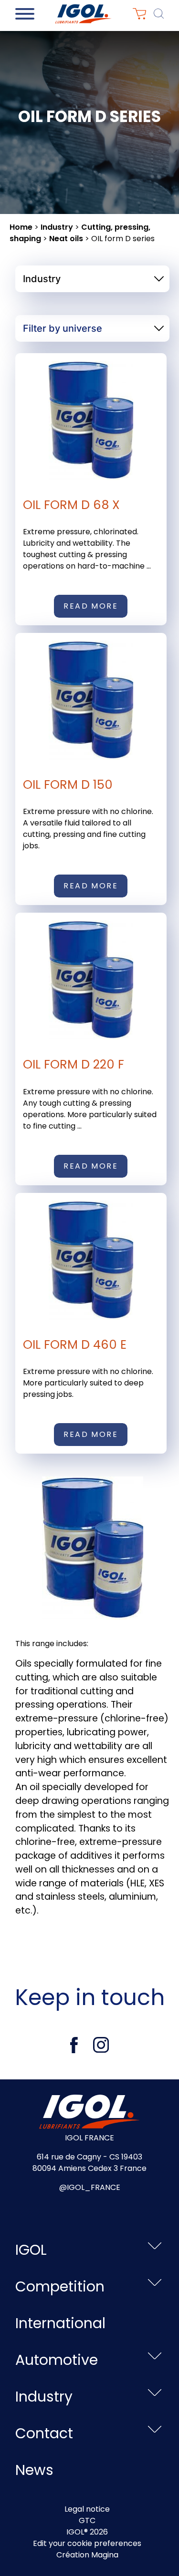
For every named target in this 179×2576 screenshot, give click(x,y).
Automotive (57, 2360)
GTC (87, 2520)
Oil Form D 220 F (74, 1064)
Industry (57, 227)
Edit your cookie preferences (87, 2543)
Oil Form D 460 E (75, 1344)
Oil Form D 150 (68, 784)
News (34, 2470)
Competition (60, 2286)
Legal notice (87, 2509)
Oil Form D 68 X (71, 505)
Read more (91, 606)
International (60, 2323)
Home (21, 227)
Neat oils (66, 239)
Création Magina (87, 2555)
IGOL (31, 2250)
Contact (44, 2433)
